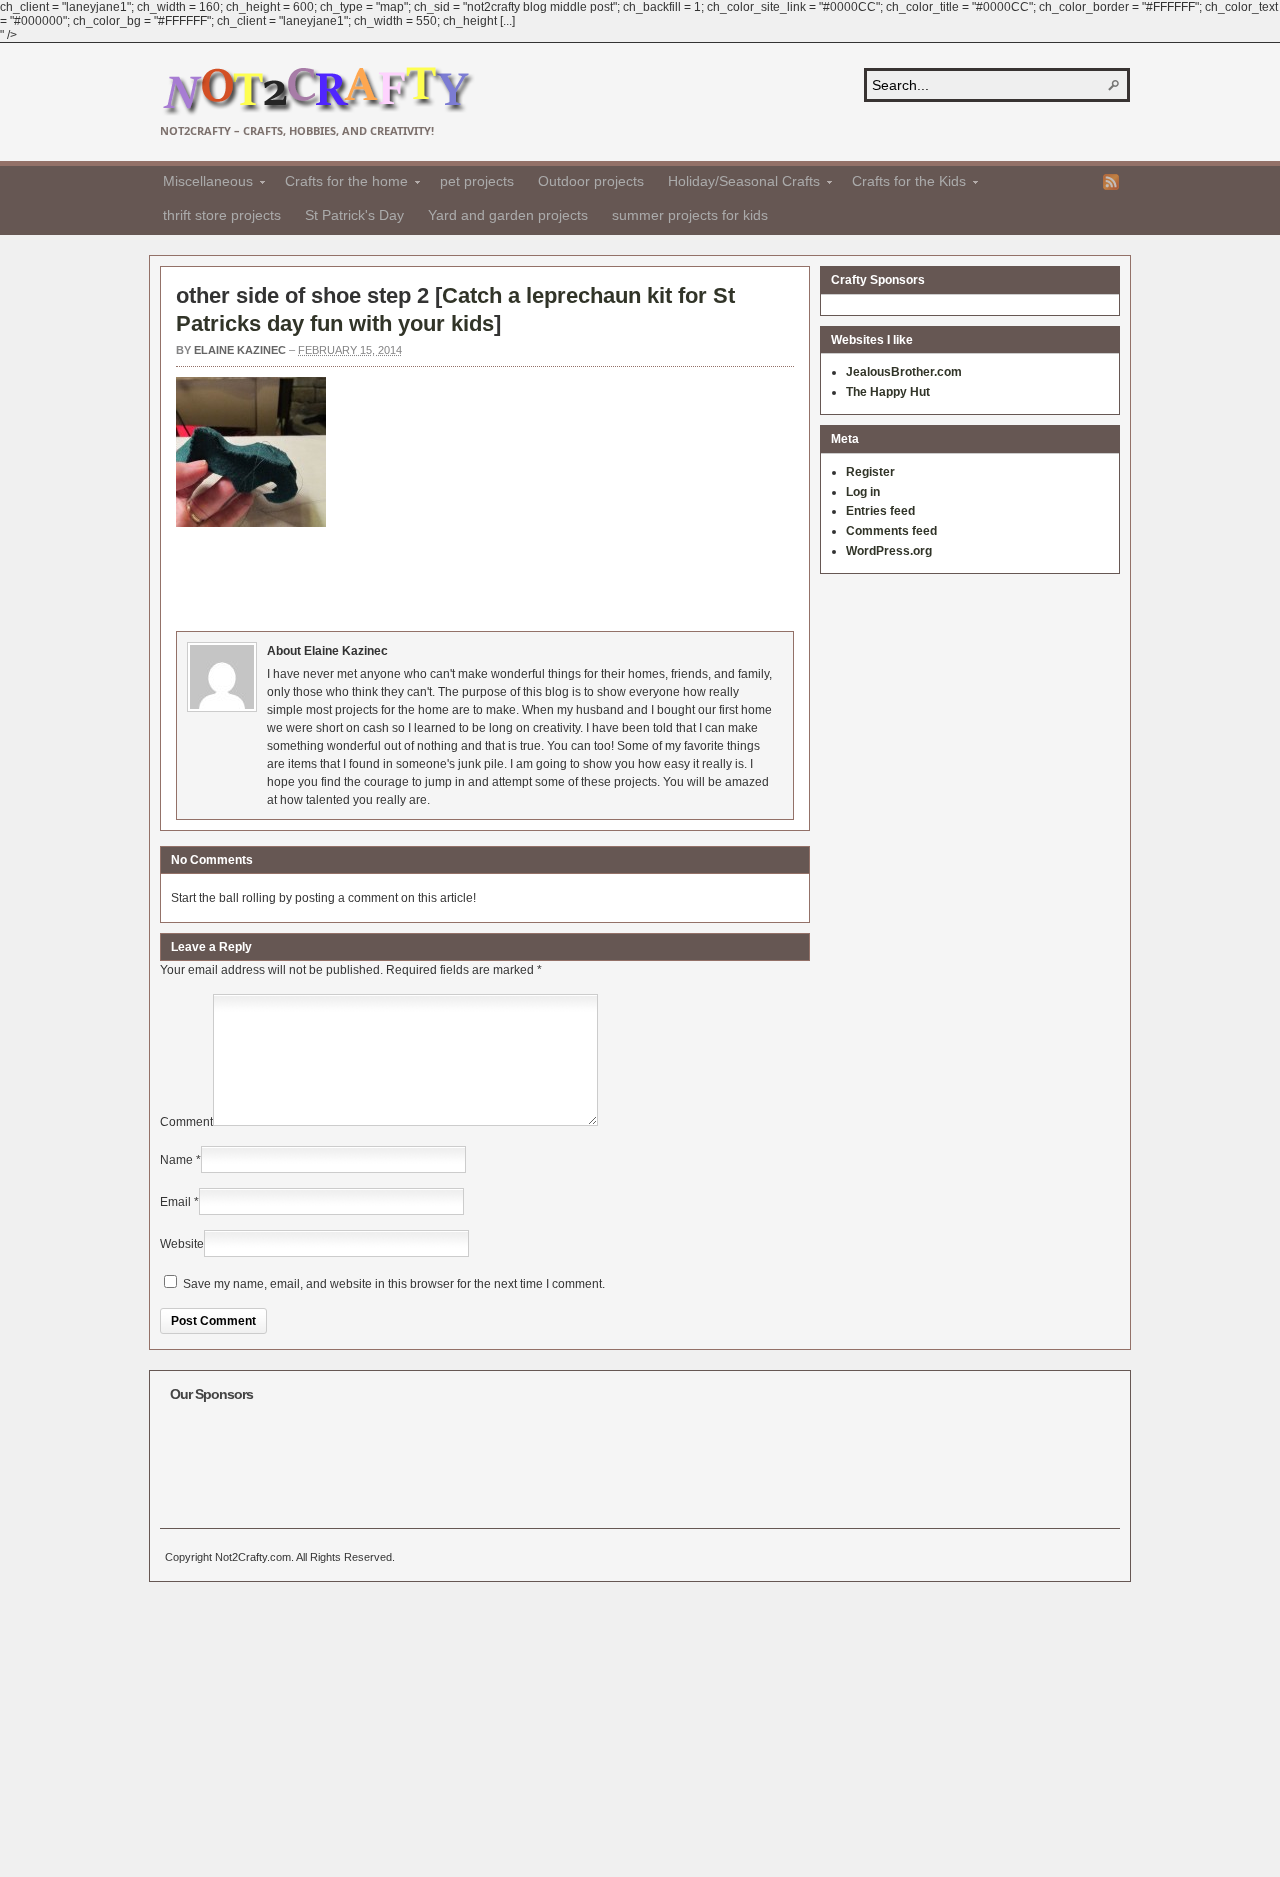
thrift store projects (222, 215)
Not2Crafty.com (317, 91)
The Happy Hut (888, 392)
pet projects (477, 181)
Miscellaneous (202, 184)
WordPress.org (889, 551)
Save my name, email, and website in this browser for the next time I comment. (394, 1284)
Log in (863, 492)
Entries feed (880, 511)
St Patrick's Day (354, 215)
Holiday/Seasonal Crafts (738, 184)
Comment (186, 1122)
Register (870, 472)
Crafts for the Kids (903, 184)
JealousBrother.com (904, 372)
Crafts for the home (340, 184)
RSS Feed (1111, 182)
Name (176, 1160)
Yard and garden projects (508, 215)
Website (182, 1244)
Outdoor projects (591, 181)
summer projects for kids (690, 215)
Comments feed (891, 531)
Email (175, 1202)
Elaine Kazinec (240, 350)
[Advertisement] (540, 576)
